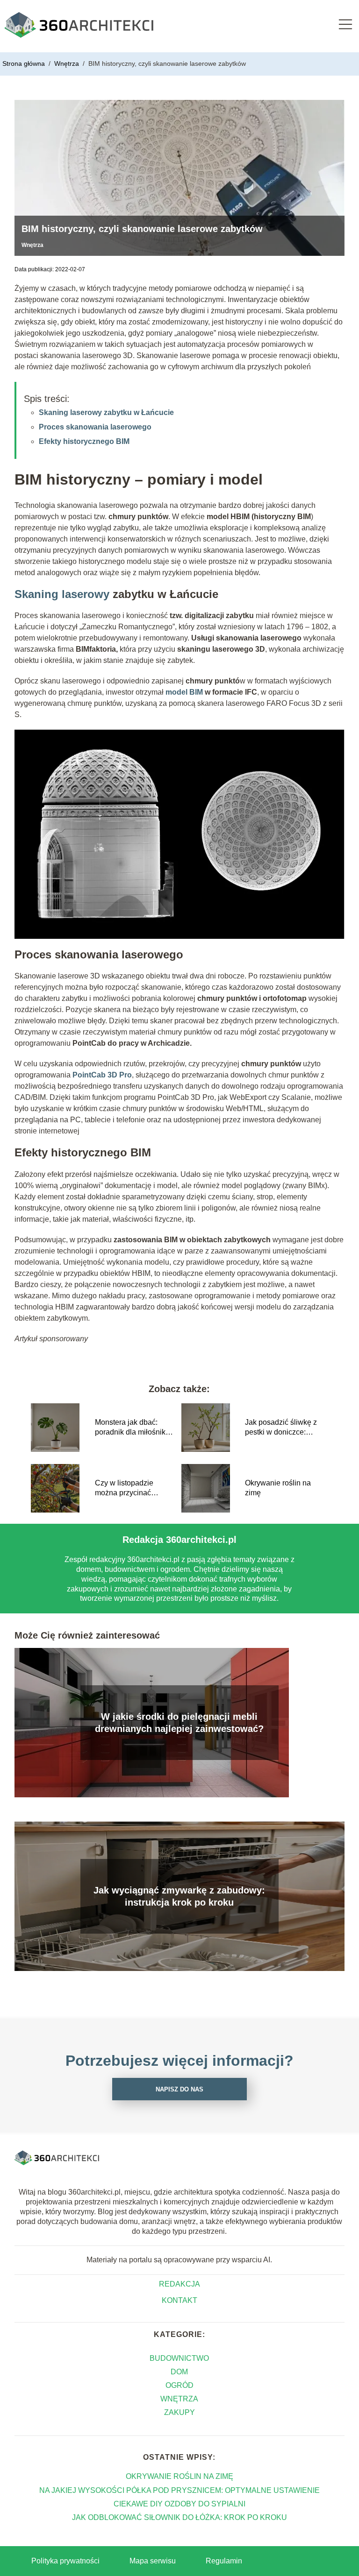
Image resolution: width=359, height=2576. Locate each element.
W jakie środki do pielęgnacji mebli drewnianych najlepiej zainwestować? (179, 1723)
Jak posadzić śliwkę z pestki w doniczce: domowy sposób (281, 1428)
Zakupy (179, 2412)
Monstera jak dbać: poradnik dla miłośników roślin (135, 1428)
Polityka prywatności (65, 2561)
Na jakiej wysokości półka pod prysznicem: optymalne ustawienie (179, 2490)
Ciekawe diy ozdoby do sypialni (179, 2504)
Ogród (179, 2385)
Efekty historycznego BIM (84, 441)
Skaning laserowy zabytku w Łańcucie (106, 412)
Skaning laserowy (62, 594)
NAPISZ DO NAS (179, 2089)
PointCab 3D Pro (102, 1075)
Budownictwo (179, 2358)
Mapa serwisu (153, 2561)
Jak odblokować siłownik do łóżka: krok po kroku (179, 2517)
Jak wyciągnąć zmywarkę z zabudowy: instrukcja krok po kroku (179, 1896)
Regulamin (224, 2561)
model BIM (184, 692)
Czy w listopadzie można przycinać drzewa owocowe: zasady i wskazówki (128, 1489)
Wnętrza (68, 63)
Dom (179, 2372)
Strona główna (25, 63)
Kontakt (179, 2300)
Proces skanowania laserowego (95, 427)
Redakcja (179, 2284)
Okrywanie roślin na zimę (278, 1488)
